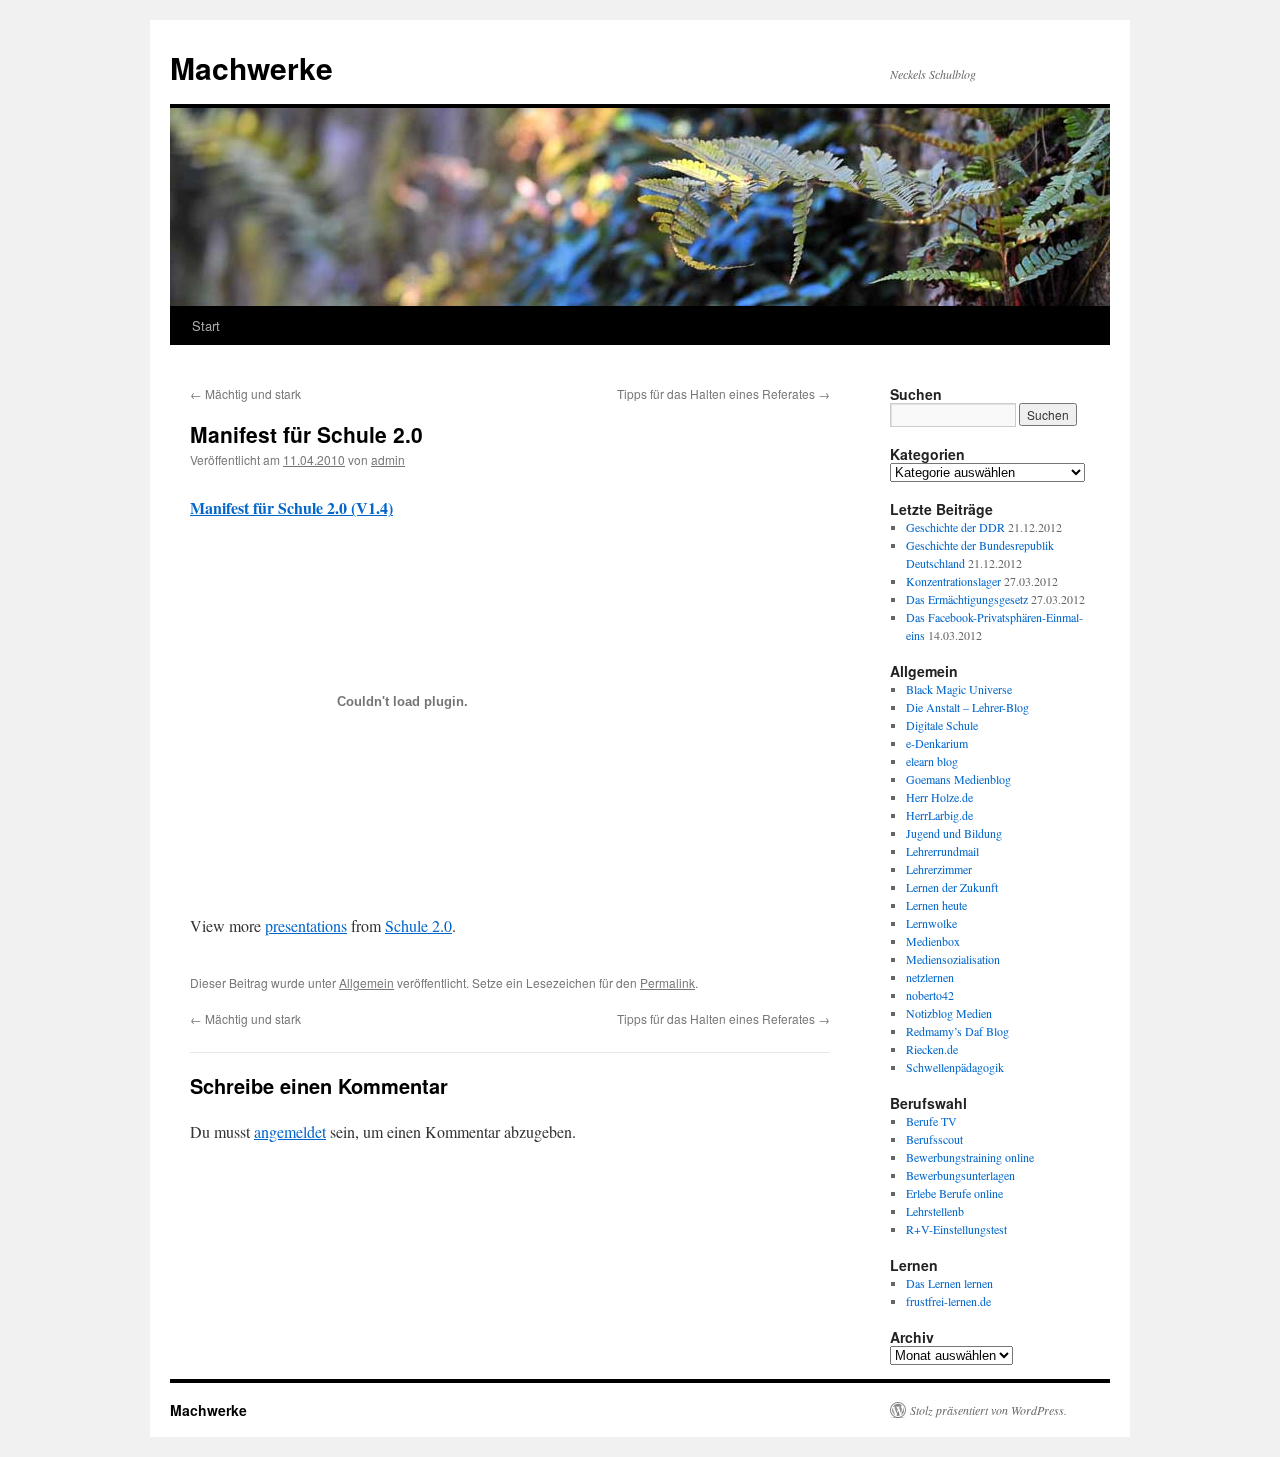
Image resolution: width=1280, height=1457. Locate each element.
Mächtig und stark (245, 393)
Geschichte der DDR (955, 527)
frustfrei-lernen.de (948, 1301)
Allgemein (366, 982)
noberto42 (930, 995)
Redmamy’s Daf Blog (957, 1031)
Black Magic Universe (959, 689)
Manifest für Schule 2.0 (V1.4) (291, 507)
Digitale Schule (942, 725)
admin (388, 459)
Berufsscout (934, 1139)
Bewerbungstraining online (970, 1157)
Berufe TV (931, 1121)
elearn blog (932, 761)
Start (206, 325)
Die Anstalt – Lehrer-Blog (967, 707)
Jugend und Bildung (954, 833)
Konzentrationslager (953, 581)
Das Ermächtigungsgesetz (967, 599)
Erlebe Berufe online (954, 1193)
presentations (306, 925)
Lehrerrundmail (942, 851)
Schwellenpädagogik (955, 1067)
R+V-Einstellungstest (956, 1229)
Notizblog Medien (949, 1013)
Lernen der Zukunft (952, 887)
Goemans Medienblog (958, 779)
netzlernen (930, 977)
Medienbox (933, 941)
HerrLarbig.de (939, 815)
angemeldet (290, 1131)
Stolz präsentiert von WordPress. (988, 1410)
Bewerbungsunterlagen (960, 1175)
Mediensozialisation (953, 959)
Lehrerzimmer (939, 869)
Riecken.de (932, 1049)
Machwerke (251, 67)
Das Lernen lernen (949, 1283)
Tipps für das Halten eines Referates (723, 393)
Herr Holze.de (939, 797)
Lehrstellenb (935, 1211)
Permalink (667, 982)
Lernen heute (936, 905)
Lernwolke (931, 923)
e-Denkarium (937, 743)
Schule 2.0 (418, 925)
